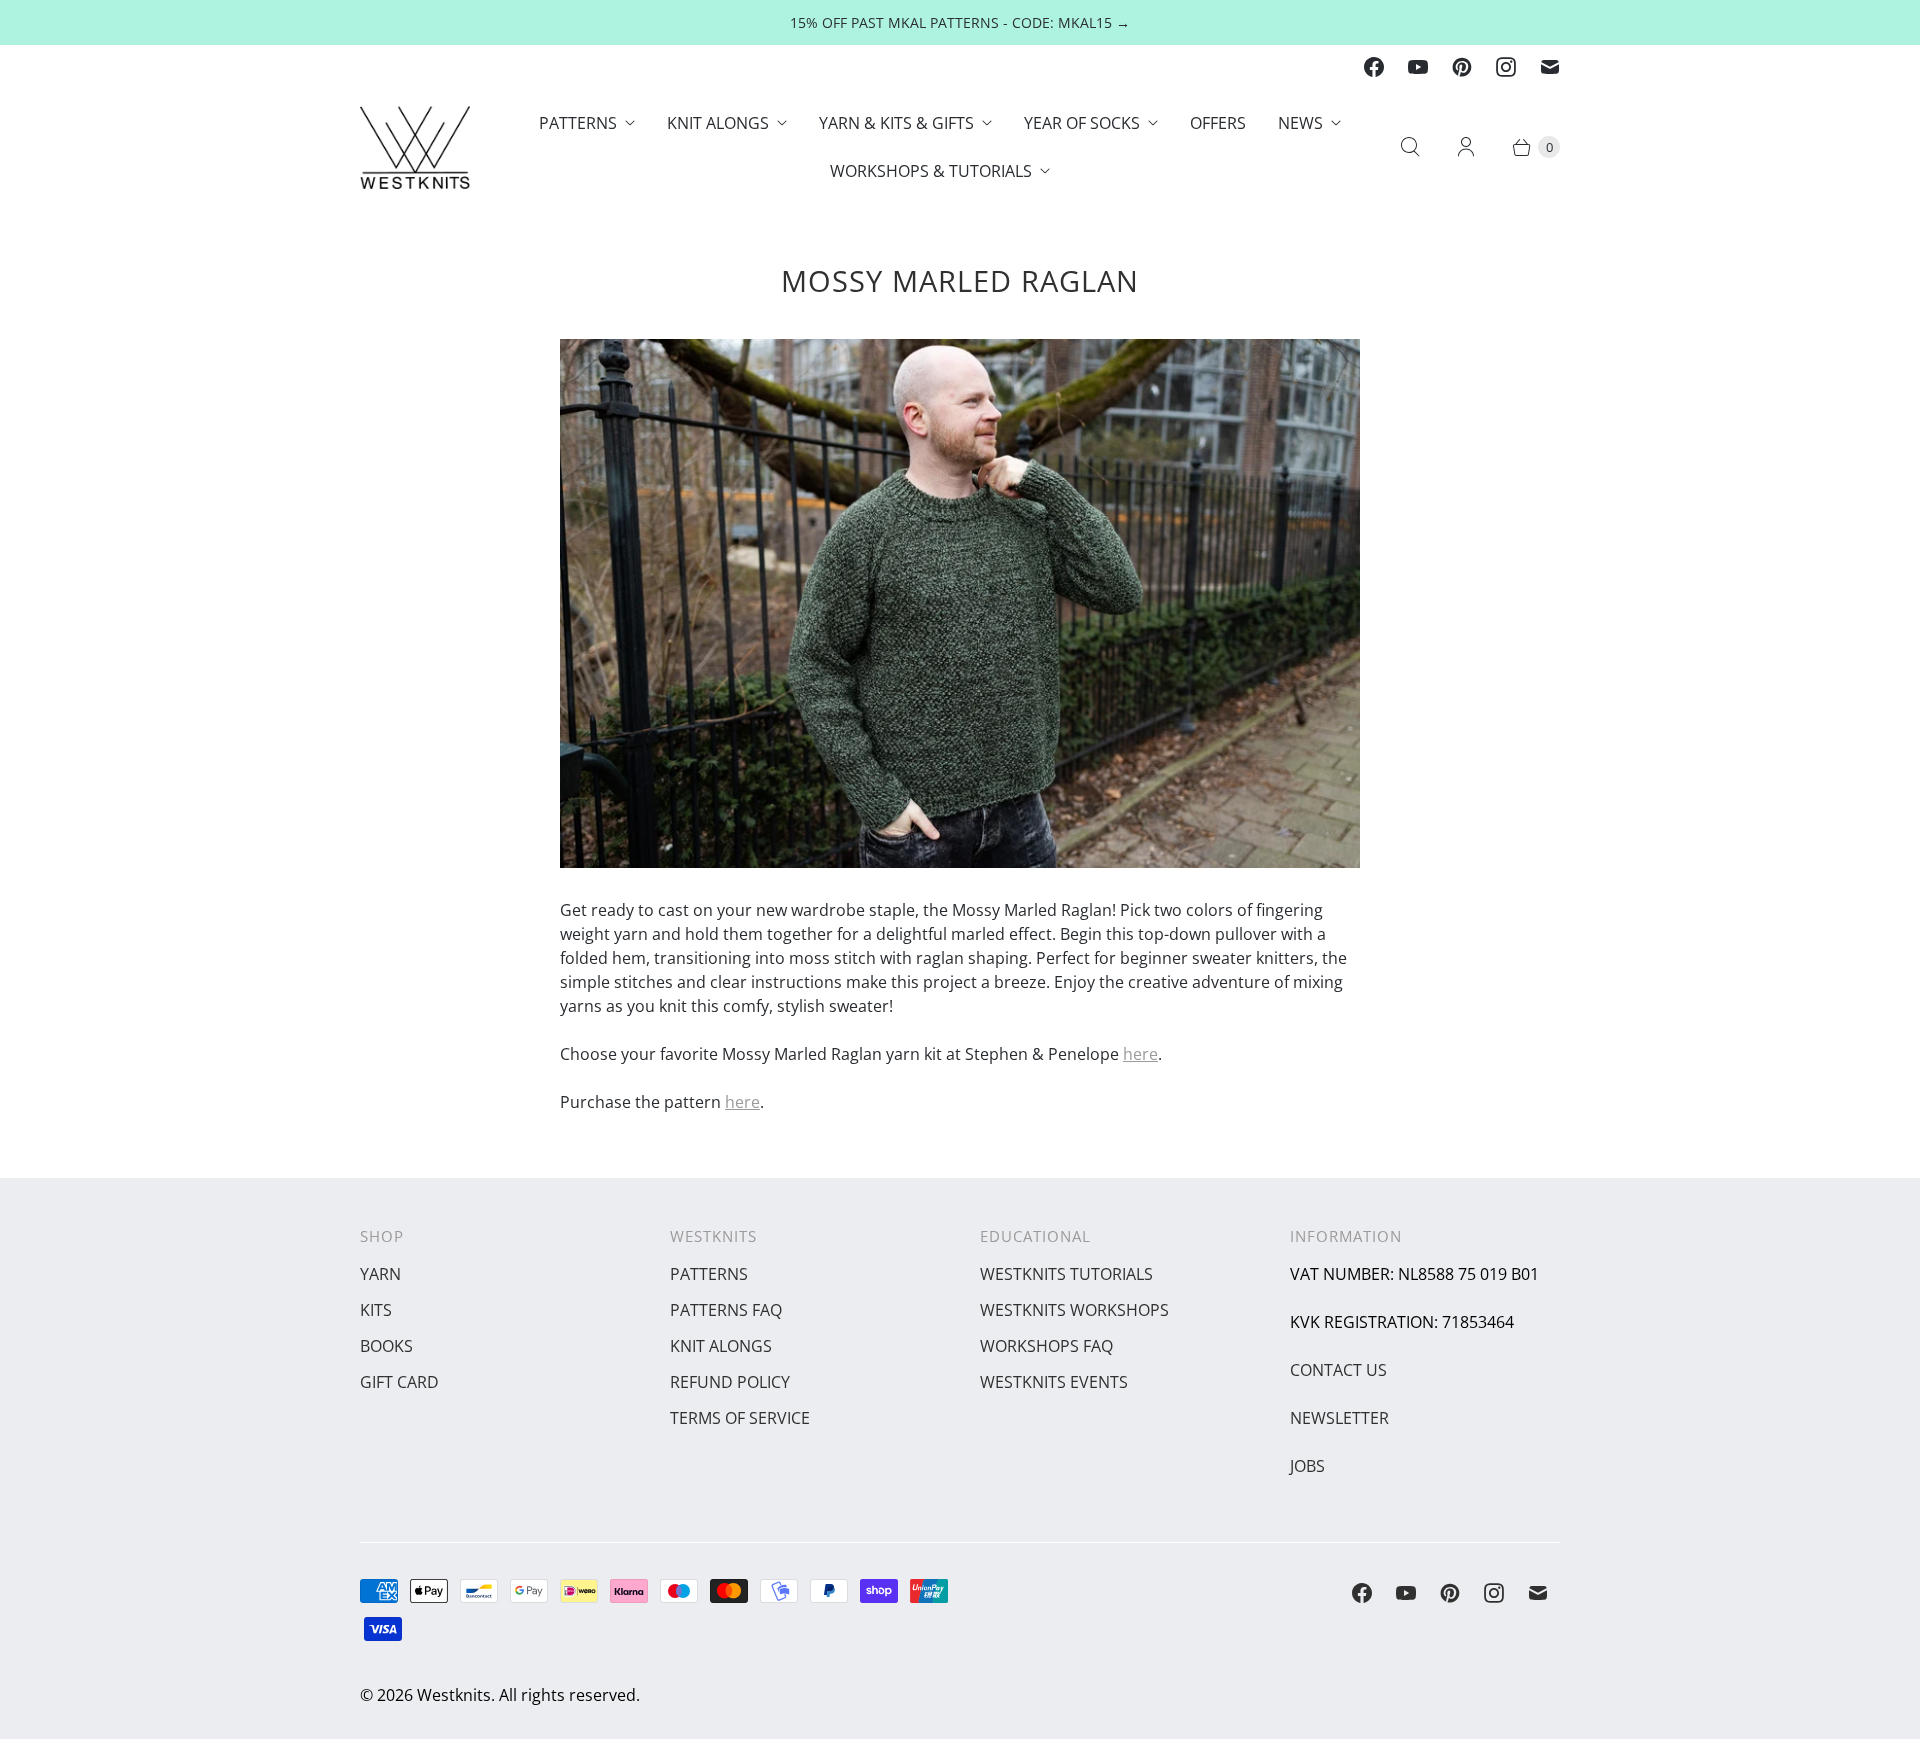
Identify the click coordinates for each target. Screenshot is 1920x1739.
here (1140, 1054)
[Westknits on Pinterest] (1462, 67)
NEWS (1300, 123)
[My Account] (1466, 147)
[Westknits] (415, 147)
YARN (380, 1274)
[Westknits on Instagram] (1506, 67)
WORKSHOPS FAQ (1046, 1346)
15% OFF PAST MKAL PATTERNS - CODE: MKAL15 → (960, 22)
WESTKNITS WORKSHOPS (1074, 1310)
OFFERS (1218, 123)
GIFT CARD (399, 1382)
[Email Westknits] (1550, 67)
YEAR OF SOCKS (1082, 123)
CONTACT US (1338, 1370)
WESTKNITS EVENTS (1054, 1382)
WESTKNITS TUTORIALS (1066, 1274)
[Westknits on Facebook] (1374, 67)
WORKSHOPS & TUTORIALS (931, 171)
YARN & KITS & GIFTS (896, 123)
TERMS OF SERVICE (740, 1418)
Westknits (454, 1695)
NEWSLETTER (1339, 1418)
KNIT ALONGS (718, 123)
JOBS (1307, 1466)
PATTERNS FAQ (726, 1310)
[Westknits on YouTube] (1418, 67)
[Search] (1410, 147)
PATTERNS (578, 123)
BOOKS (386, 1346)
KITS (376, 1310)
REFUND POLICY (730, 1382)
